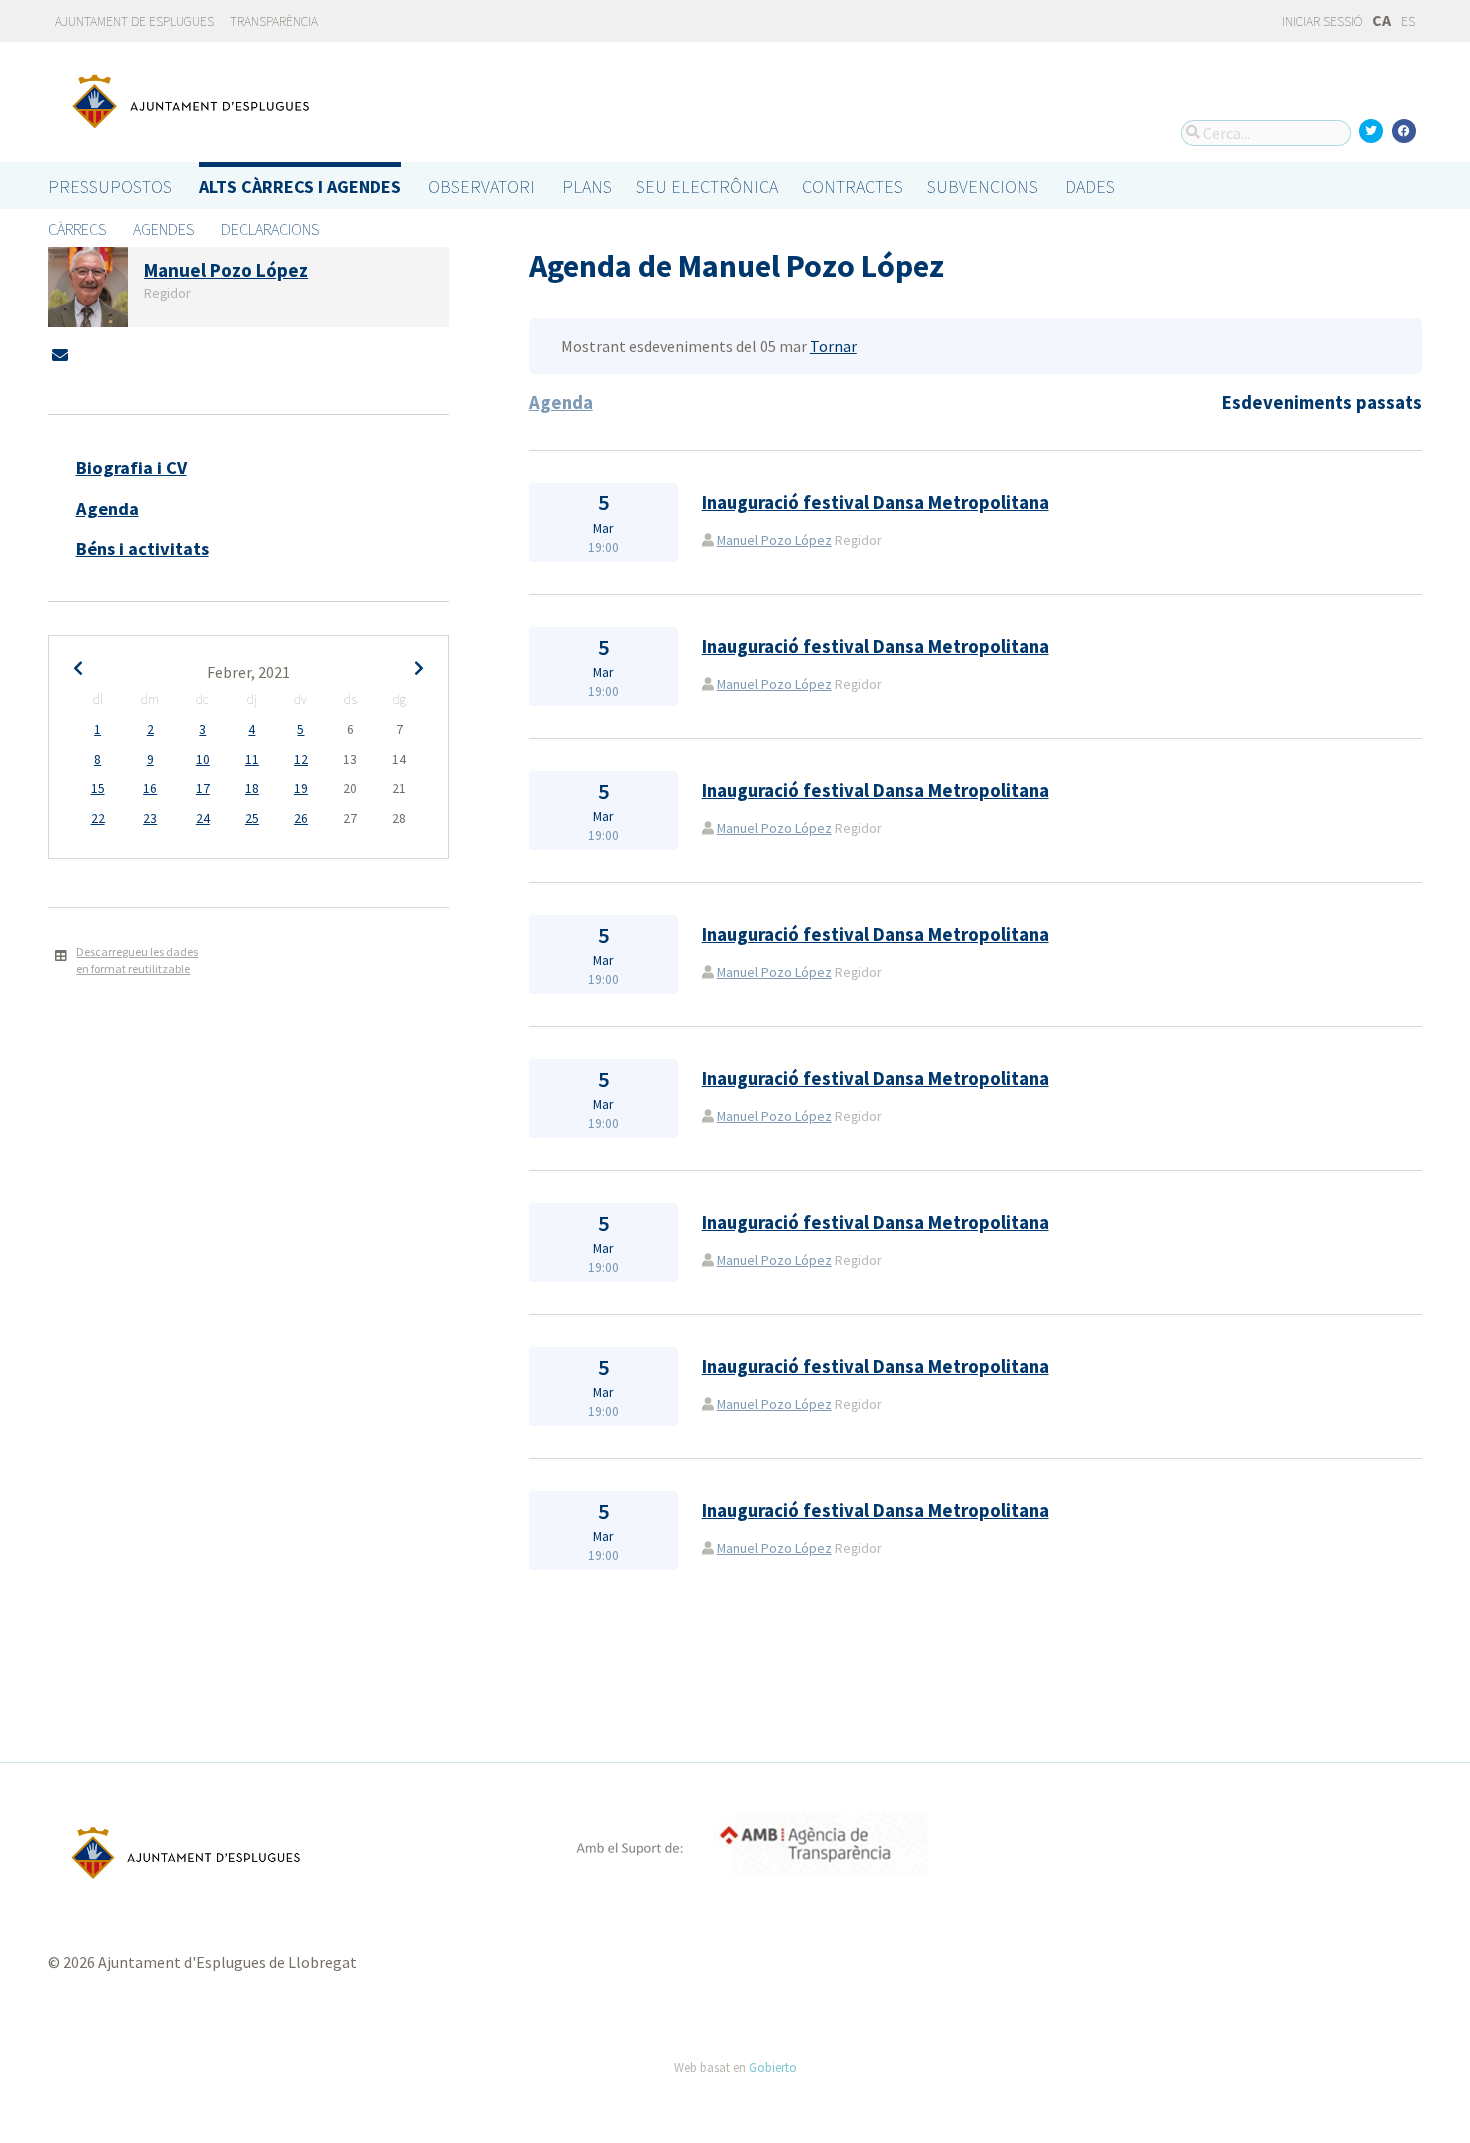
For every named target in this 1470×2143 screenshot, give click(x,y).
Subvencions (982, 186)
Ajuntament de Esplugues (134, 21)
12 (301, 759)
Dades (1090, 186)
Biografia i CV (131, 467)
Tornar (833, 346)
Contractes (852, 186)
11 (252, 759)
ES (1408, 21)
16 (150, 788)
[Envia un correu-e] (60, 355)
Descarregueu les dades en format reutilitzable (137, 960)
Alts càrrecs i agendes (300, 186)
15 (98, 788)
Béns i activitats (142, 548)
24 (203, 818)
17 (203, 788)
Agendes (163, 229)
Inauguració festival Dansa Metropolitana (875, 502)
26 (301, 818)
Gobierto (773, 2067)
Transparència (274, 21)
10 (203, 759)
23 (150, 818)
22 (98, 818)
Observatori (481, 186)
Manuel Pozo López (774, 540)
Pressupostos (110, 186)
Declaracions (270, 229)
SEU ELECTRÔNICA (707, 186)
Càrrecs (77, 229)
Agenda (107, 508)
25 (252, 818)
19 (301, 788)
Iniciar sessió (1321, 21)
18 (252, 788)
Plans (587, 186)
